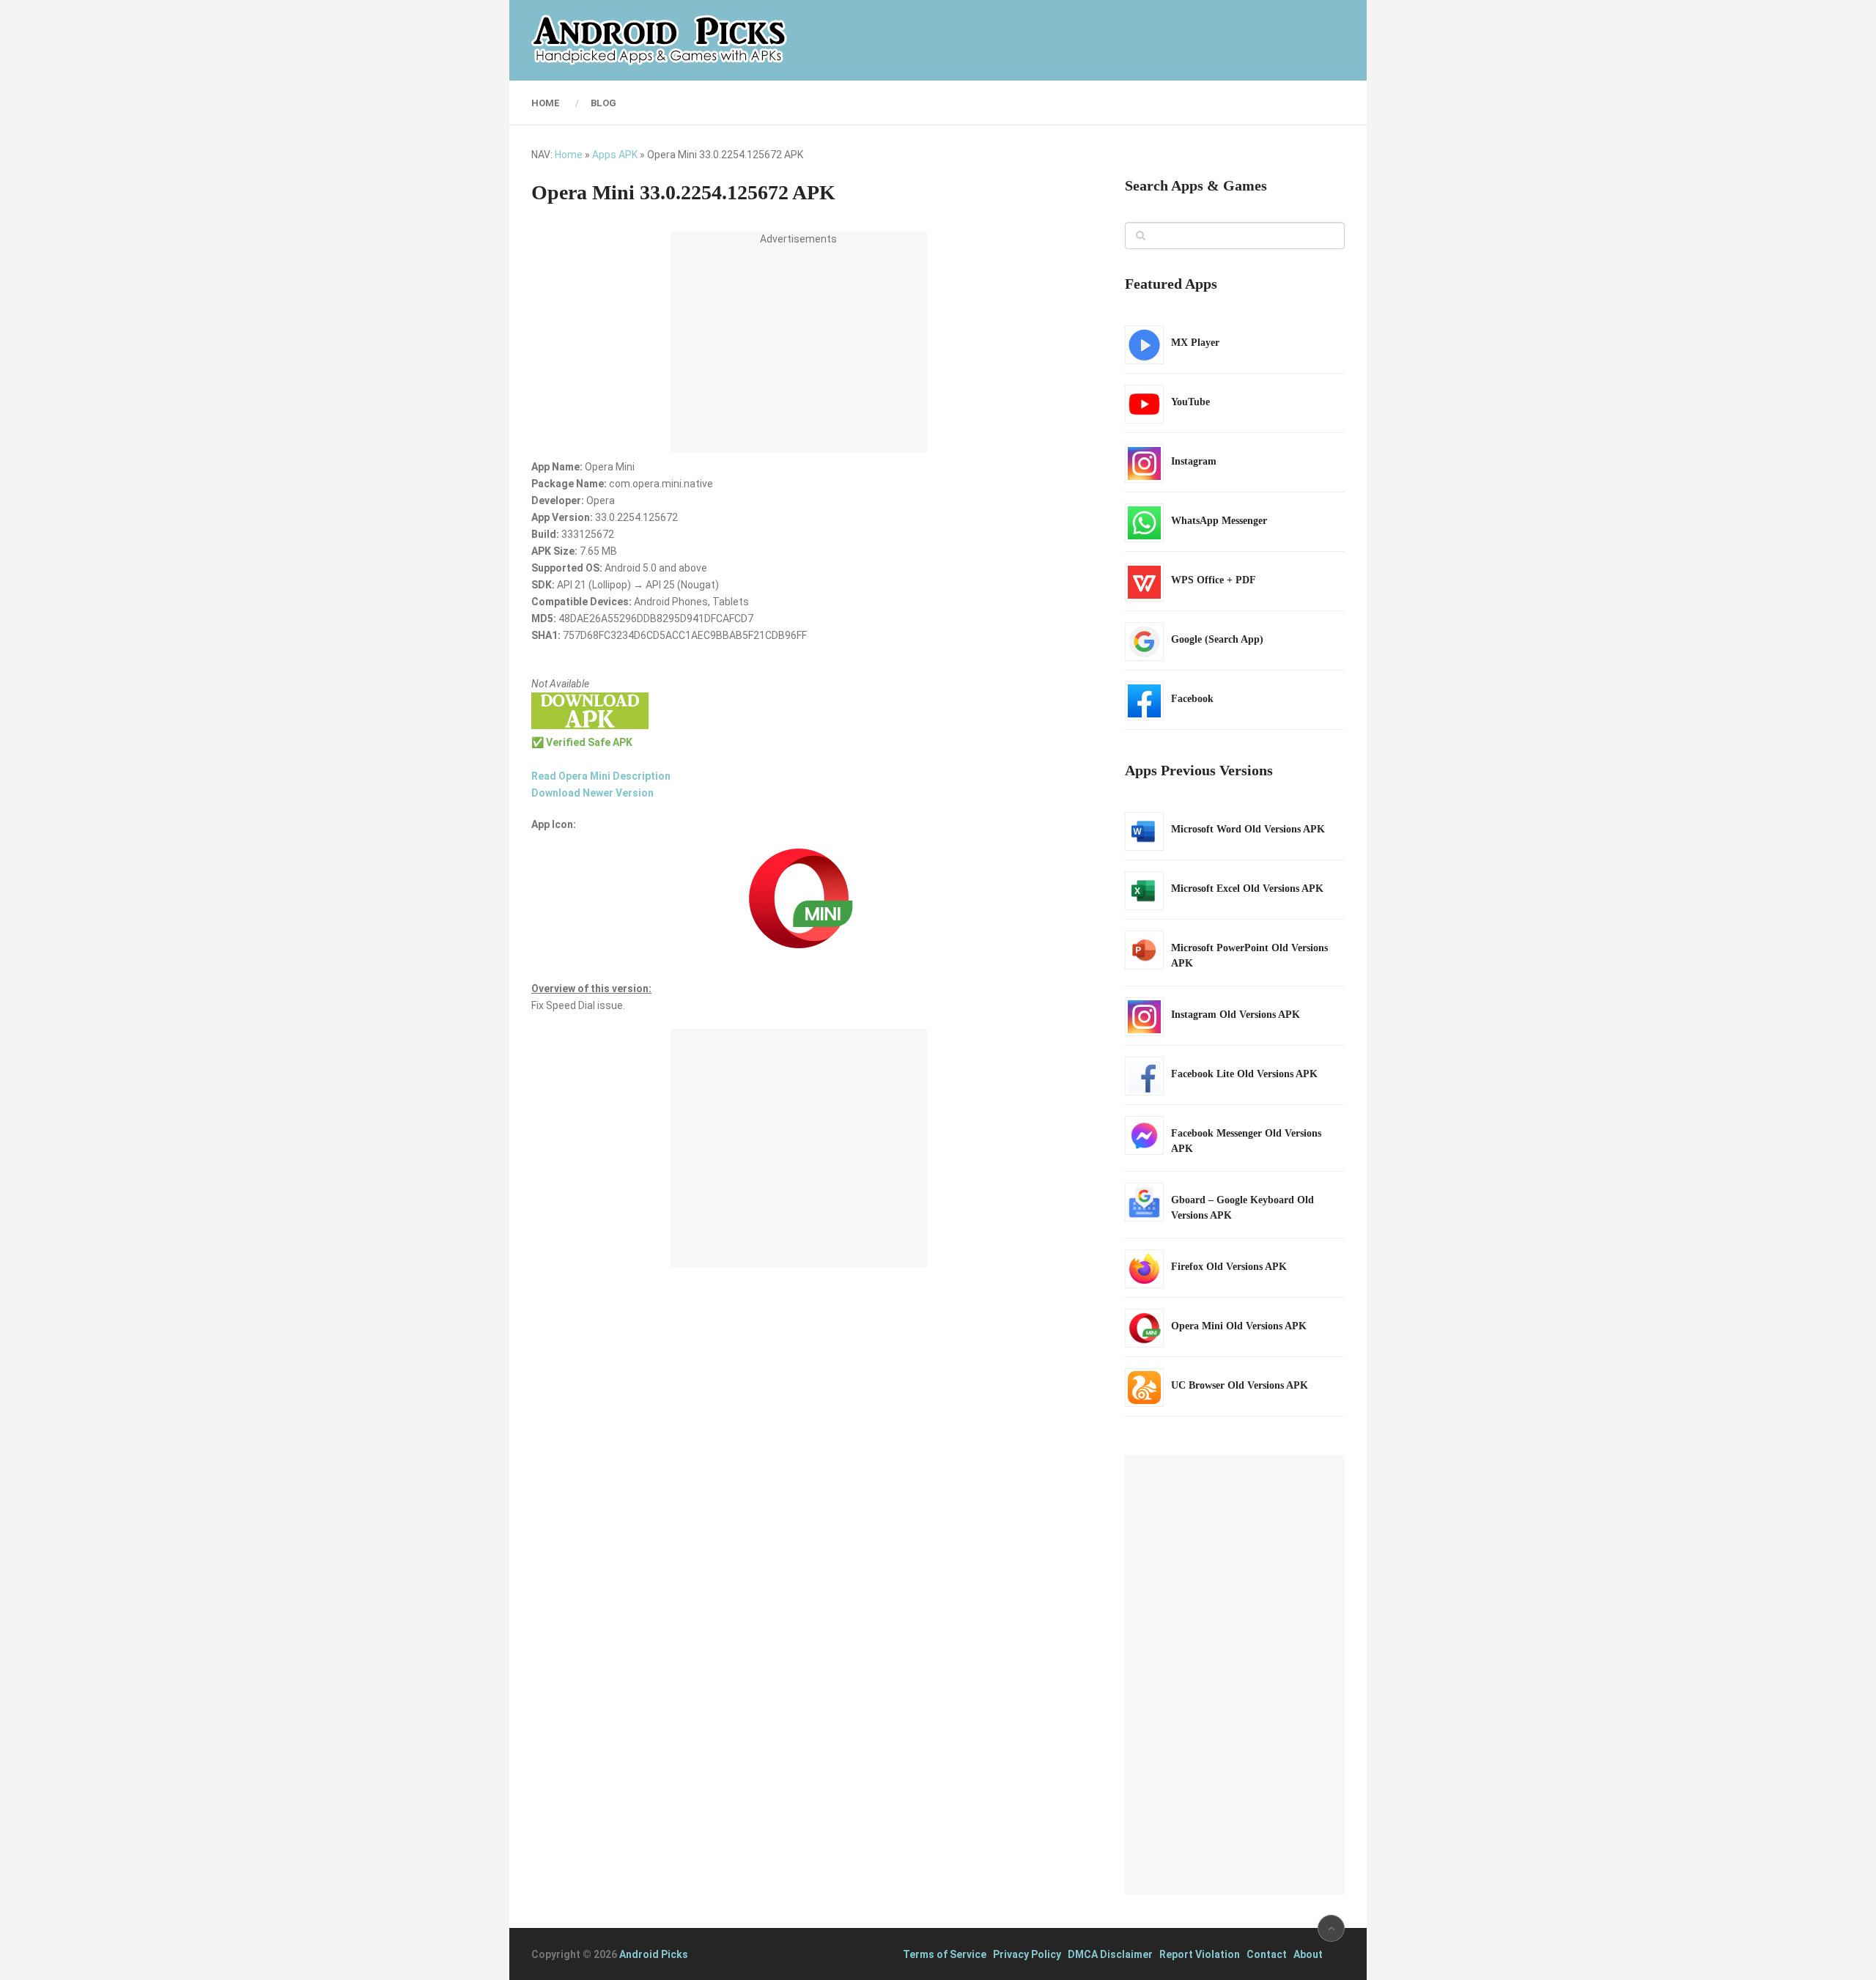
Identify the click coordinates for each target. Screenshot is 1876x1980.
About (1308, 1954)
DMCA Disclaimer (1110, 1954)
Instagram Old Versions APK (1236, 1015)
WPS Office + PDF (1214, 580)
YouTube (1190, 402)
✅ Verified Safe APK (582, 742)
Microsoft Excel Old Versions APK (1247, 889)
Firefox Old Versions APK (1229, 1267)
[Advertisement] (799, 350)
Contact (1267, 1954)
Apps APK (615, 155)
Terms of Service (945, 1954)
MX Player (1195, 343)
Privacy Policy (1027, 1954)
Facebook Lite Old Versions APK (1244, 1074)
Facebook (1192, 699)
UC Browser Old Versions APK (1240, 1385)
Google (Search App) (1217, 639)
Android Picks (654, 1954)
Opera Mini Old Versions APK (1239, 1326)
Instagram (1194, 461)
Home (546, 103)
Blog (603, 103)
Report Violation (1200, 1954)
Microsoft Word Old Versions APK (1248, 829)
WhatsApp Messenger (1219, 521)
